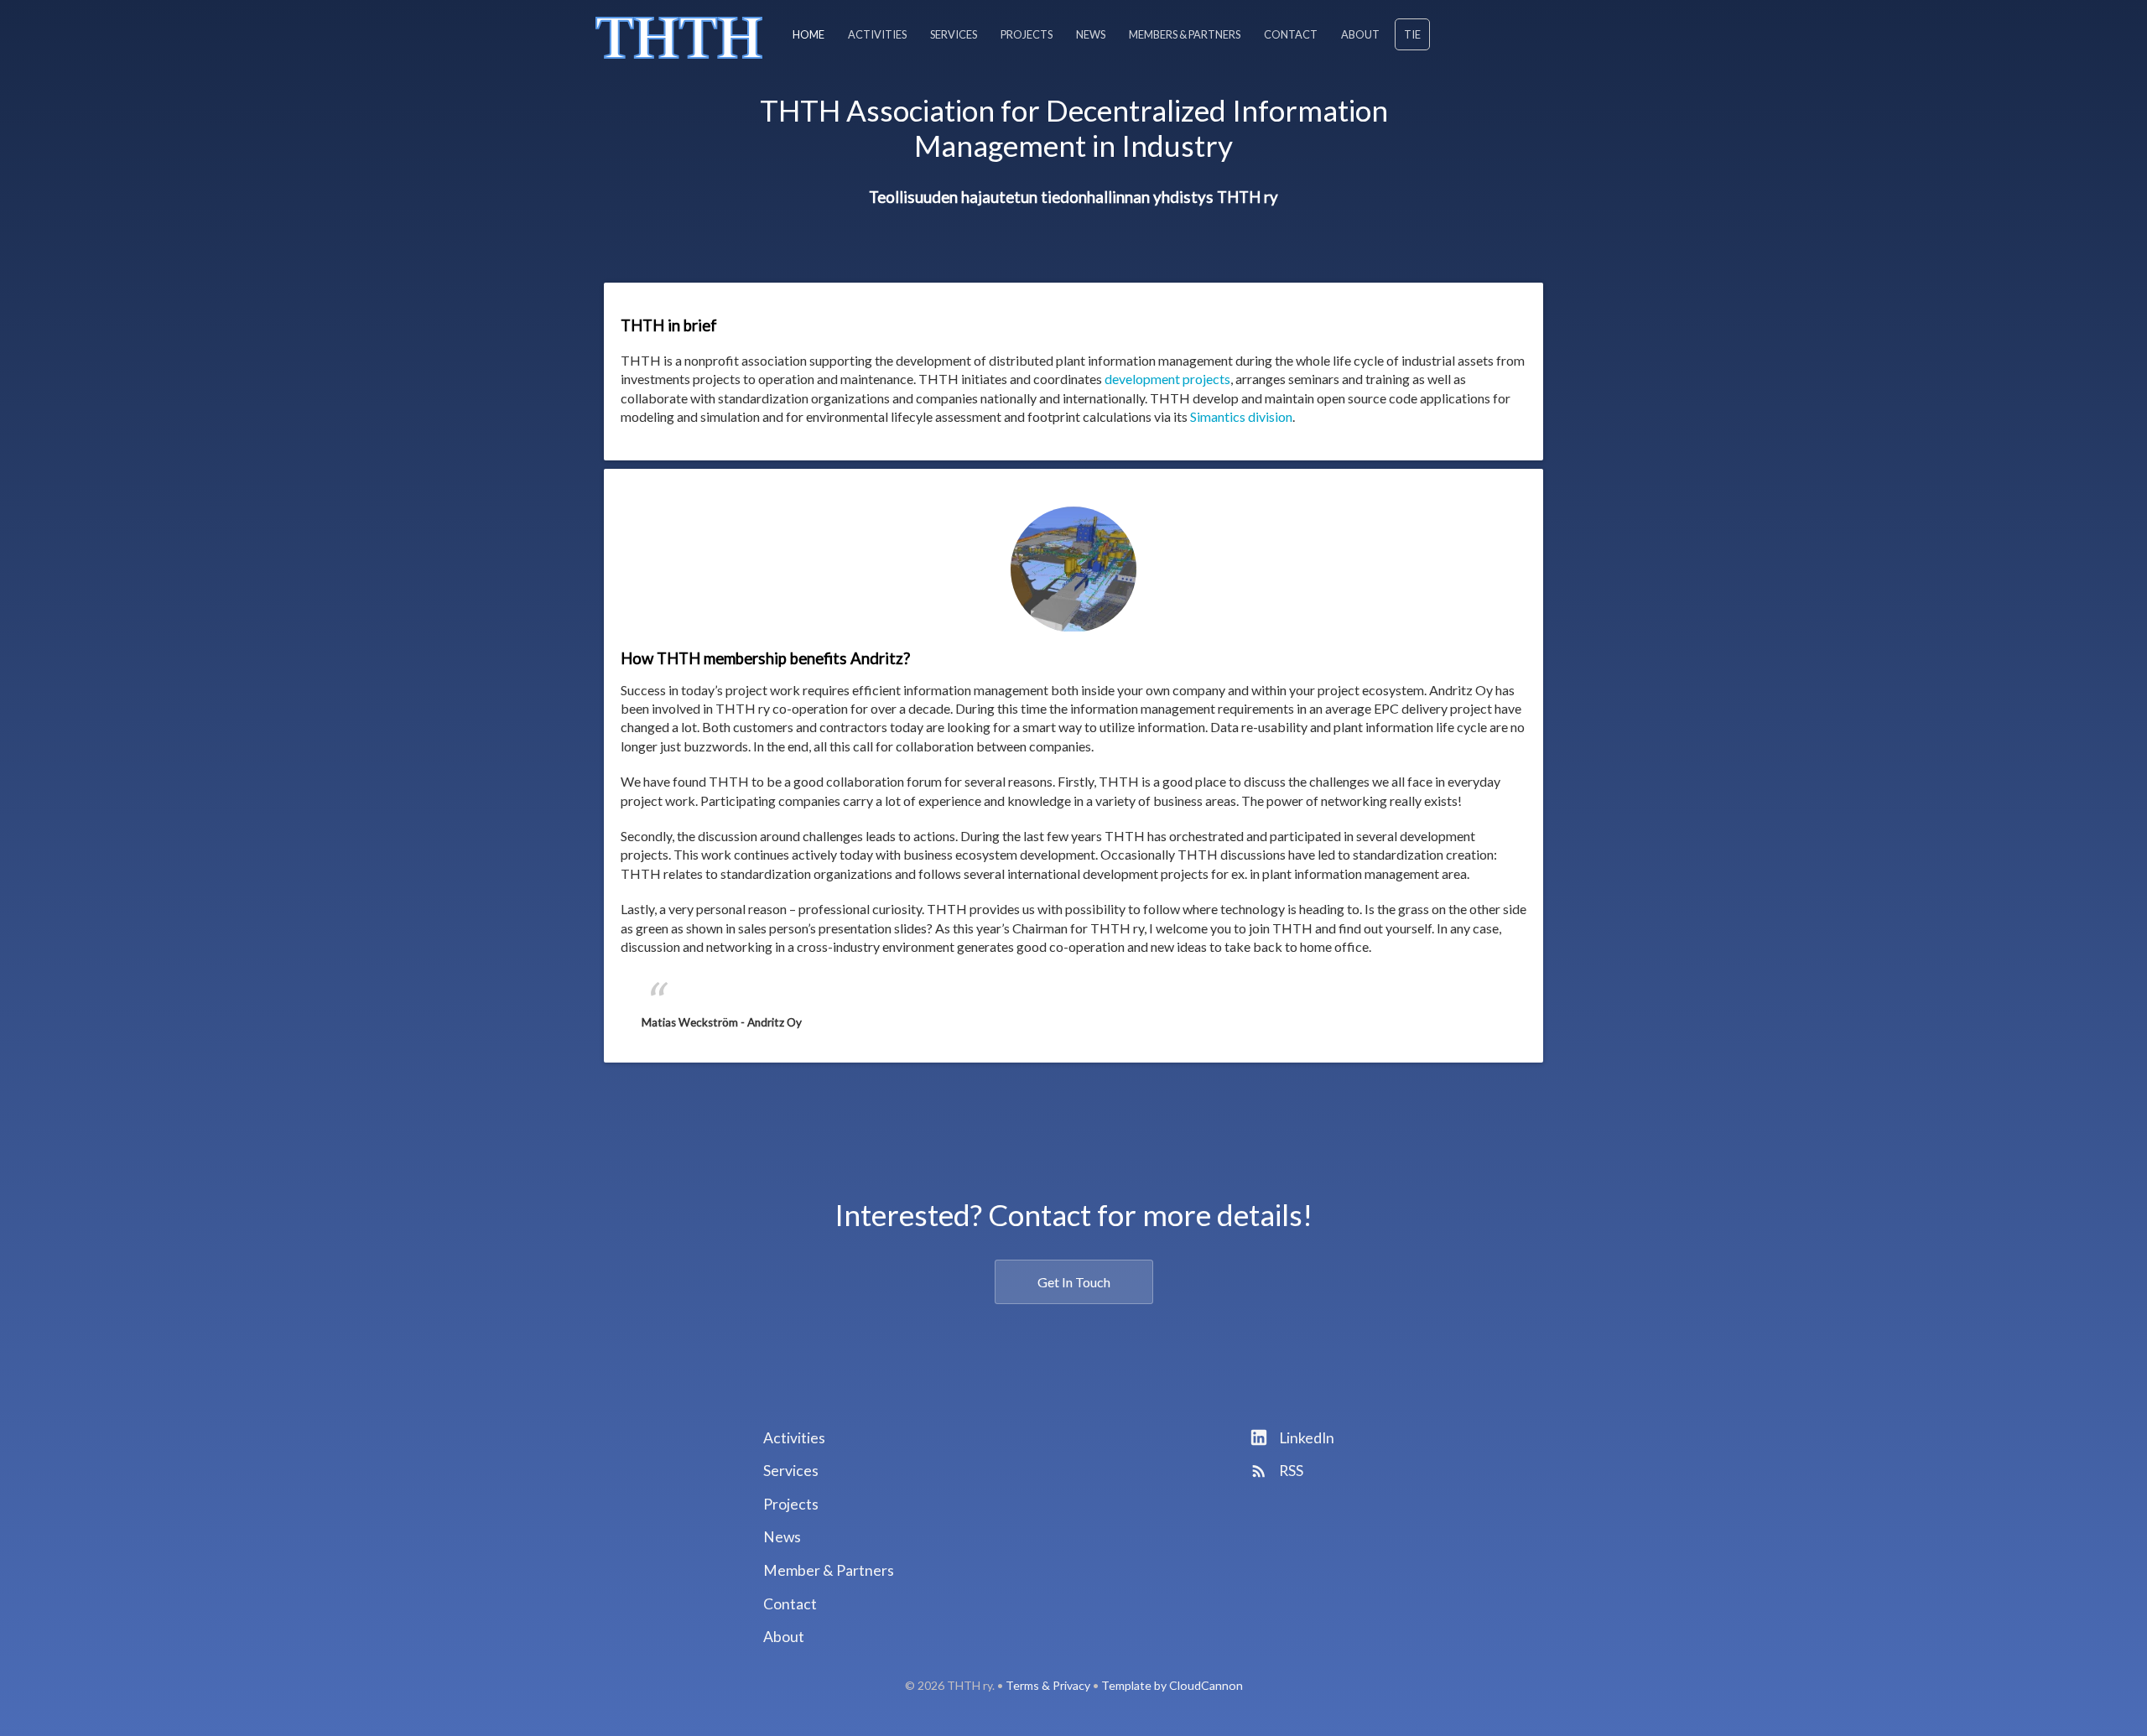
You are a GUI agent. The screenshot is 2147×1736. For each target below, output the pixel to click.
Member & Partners (829, 1570)
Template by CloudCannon (1172, 1685)
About (1360, 34)
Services (954, 34)
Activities (877, 34)
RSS (1290, 1471)
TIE (1412, 34)
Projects (1027, 34)
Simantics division (1241, 416)
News (1091, 34)
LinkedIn (1305, 1438)
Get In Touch (1074, 1282)
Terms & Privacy (1048, 1685)
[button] (689, 766)
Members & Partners (1185, 34)
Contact (1291, 34)
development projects (1167, 379)
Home (808, 34)
